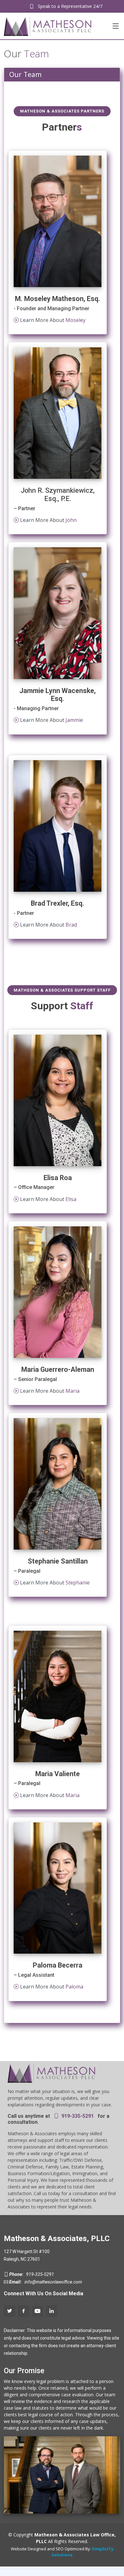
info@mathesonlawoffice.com (52, 2282)
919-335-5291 (77, 2116)
